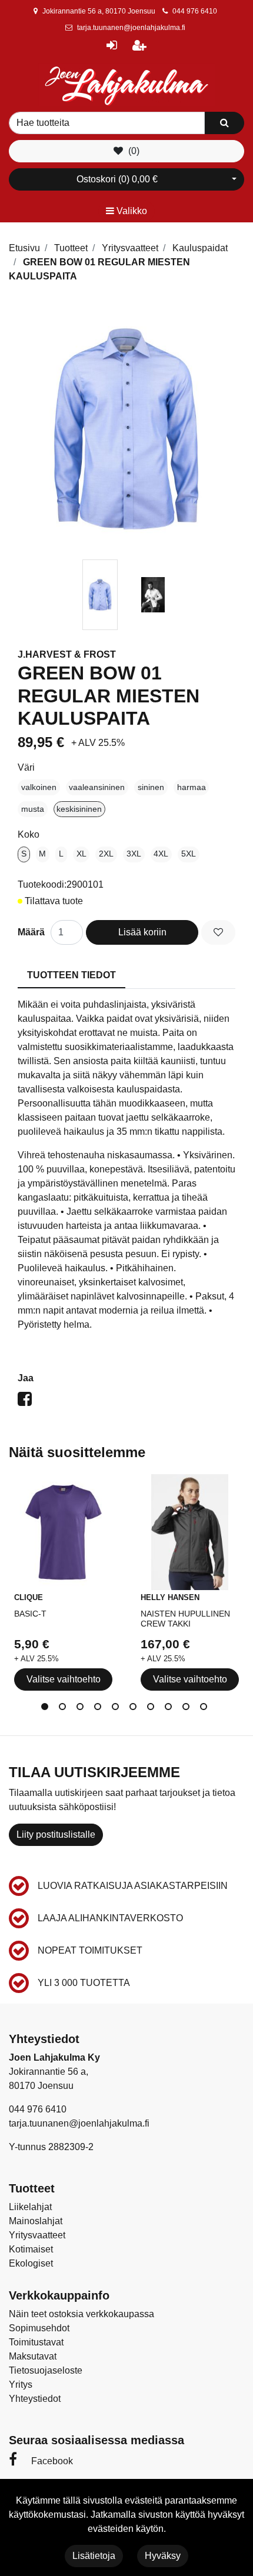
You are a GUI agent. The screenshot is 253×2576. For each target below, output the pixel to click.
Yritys (21, 2385)
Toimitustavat (36, 2342)
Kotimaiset (31, 2249)
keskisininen (79, 809)
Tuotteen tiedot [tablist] (71, 975)
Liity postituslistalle (56, 1834)
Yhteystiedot (35, 2399)
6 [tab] (135, 1709)
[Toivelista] (218, 932)
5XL (189, 854)
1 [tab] (47, 1709)
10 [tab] (206, 1709)
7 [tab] (153, 1709)
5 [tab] (118, 1709)
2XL (106, 854)
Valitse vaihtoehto (64, 1679)
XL (81, 854)
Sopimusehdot (39, 2328)
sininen (151, 787)
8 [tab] (171, 1709)
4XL (161, 854)
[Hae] (224, 123)
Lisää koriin (142, 932)
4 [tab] (100, 1709)
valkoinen (39, 787)
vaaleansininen (97, 787)
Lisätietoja (94, 2556)
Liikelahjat (30, 2207)
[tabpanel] (100, 595)
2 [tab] (65, 1709)
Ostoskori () (117, 179)
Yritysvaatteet (37, 2235)
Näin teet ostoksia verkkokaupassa (81, 2314)
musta (33, 809)
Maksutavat (33, 2356)
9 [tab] (188, 1709)
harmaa (192, 787)
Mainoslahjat (36, 2221)
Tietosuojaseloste (46, 2370)
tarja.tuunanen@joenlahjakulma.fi (131, 28)
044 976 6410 (195, 11)
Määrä (31, 932)
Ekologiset (31, 2263)
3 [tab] (82, 1709)
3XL (134, 854)
